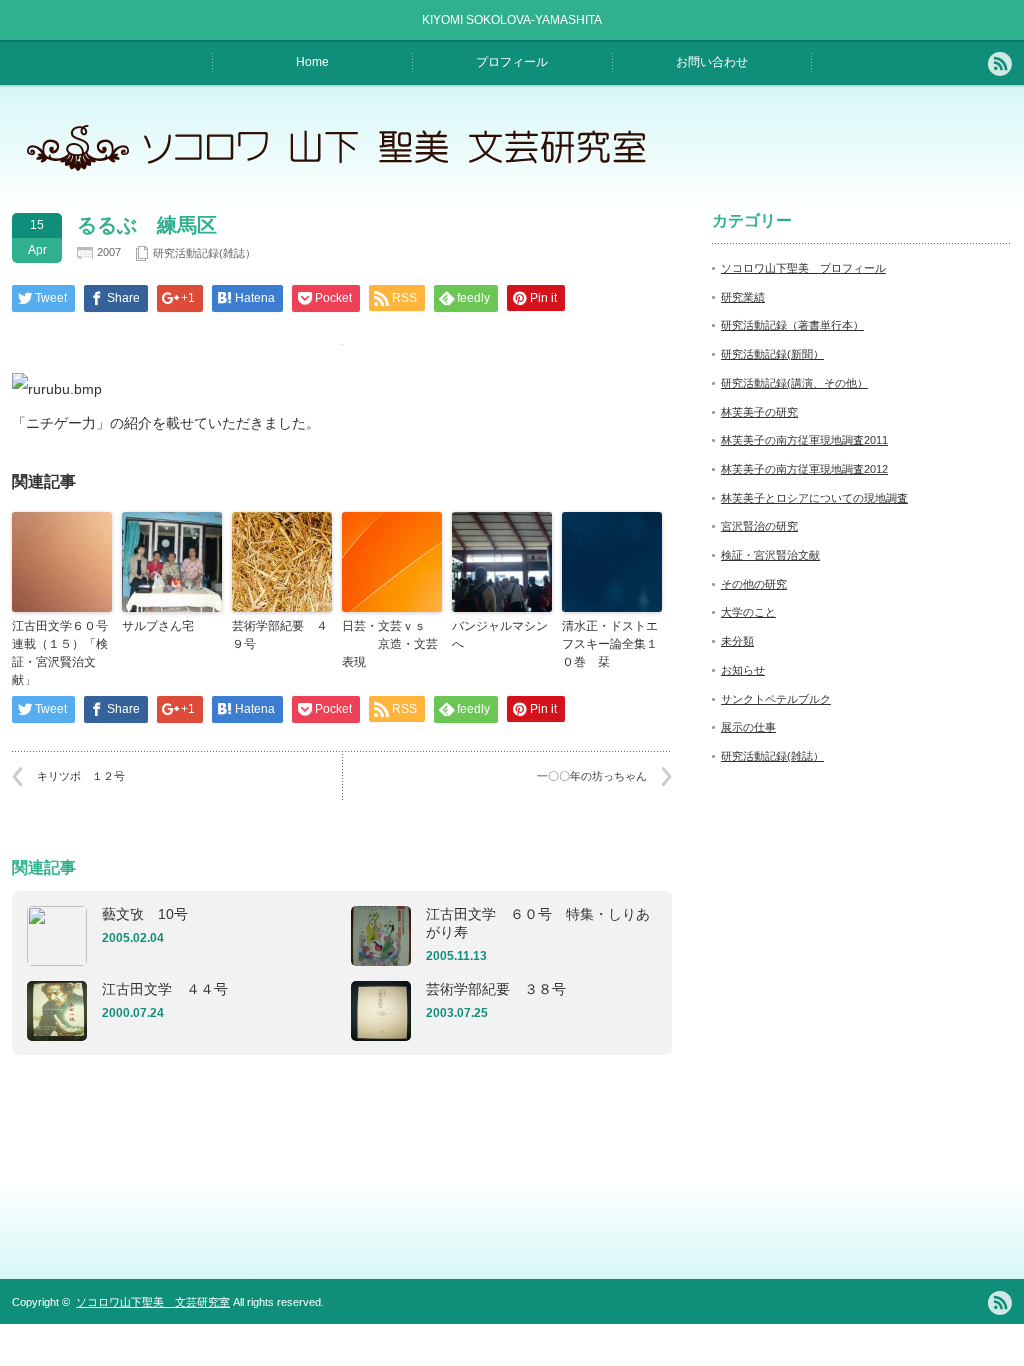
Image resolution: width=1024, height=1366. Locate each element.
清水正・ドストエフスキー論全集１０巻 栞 (610, 644)
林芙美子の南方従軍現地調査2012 (804, 469)
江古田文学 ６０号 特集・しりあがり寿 (538, 923)
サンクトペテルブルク (776, 699)
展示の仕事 (748, 727)
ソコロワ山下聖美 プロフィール (803, 268)
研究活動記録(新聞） (772, 354)
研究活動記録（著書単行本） (792, 325)
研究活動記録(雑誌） (204, 253)
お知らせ (743, 670)
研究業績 (743, 297)
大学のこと (748, 612)
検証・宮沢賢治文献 (770, 555)
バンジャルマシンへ (500, 635)
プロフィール (512, 62)
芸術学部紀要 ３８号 (496, 989)
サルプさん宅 (158, 626)
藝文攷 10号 (145, 914)
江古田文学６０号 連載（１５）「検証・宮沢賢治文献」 (62, 653)
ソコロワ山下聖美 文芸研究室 (153, 1302)
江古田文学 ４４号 (165, 989)
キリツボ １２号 (81, 776)
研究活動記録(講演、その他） (794, 383)
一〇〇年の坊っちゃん (592, 776)
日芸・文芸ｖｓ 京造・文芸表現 (390, 644)
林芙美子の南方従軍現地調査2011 (804, 440)
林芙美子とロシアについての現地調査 (814, 498)
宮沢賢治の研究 (759, 526)
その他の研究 (754, 584)
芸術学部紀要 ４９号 (280, 635)
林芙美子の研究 (759, 412)
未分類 (737, 641)
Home (312, 62)
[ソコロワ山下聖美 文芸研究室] (347, 170)
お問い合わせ (712, 62)
